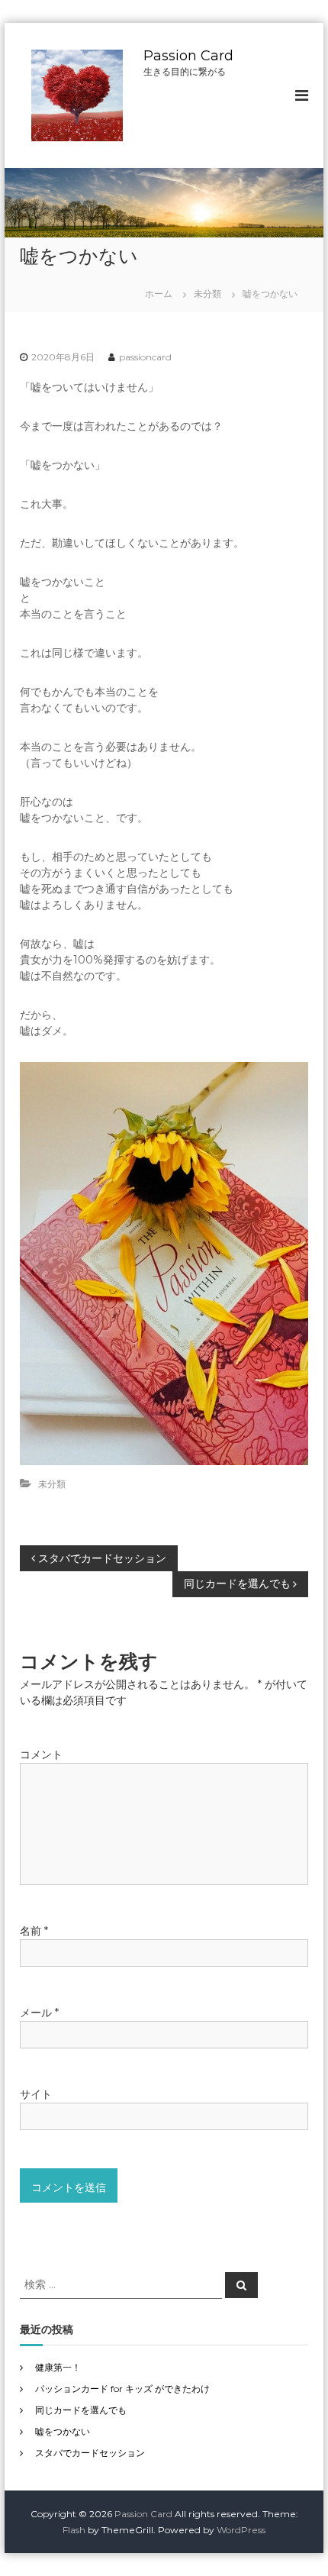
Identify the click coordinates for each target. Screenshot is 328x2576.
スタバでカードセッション (90, 2453)
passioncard (145, 357)
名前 (34, 1931)
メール (39, 2013)
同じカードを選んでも (81, 2410)
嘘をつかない (63, 2431)
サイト (36, 2094)
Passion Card (188, 56)
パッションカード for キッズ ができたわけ (122, 2389)
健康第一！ (58, 2367)
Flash (74, 2530)
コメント (41, 1754)
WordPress (241, 2530)
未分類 (207, 294)
